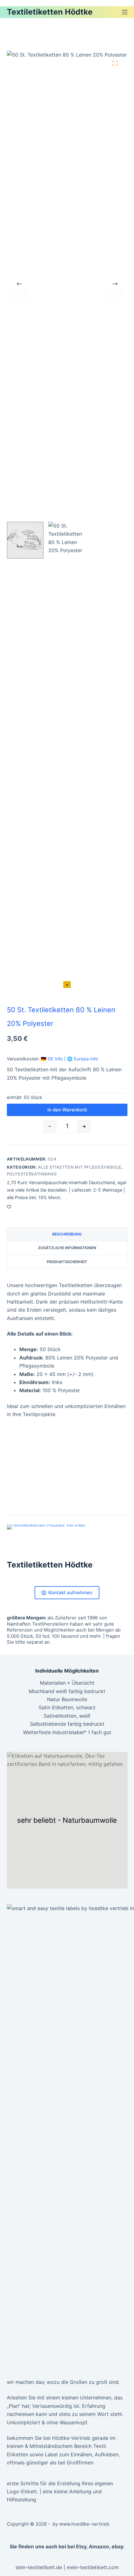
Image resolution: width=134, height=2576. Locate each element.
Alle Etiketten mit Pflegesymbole (80, 1167)
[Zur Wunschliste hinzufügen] (9, 1207)
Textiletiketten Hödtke (50, 12)
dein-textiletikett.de (39, 2567)
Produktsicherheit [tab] (67, 1262)
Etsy (81, 2546)
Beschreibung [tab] (67, 1234)
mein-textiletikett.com (93, 2567)
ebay (117, 2546)
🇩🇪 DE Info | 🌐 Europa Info (69, 1059)
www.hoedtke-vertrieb (84, 2524)
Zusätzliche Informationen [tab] (67, 1248)
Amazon (99, 2546)
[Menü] (125, 12)
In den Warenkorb (67, 1110)
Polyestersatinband (32, 1174)
